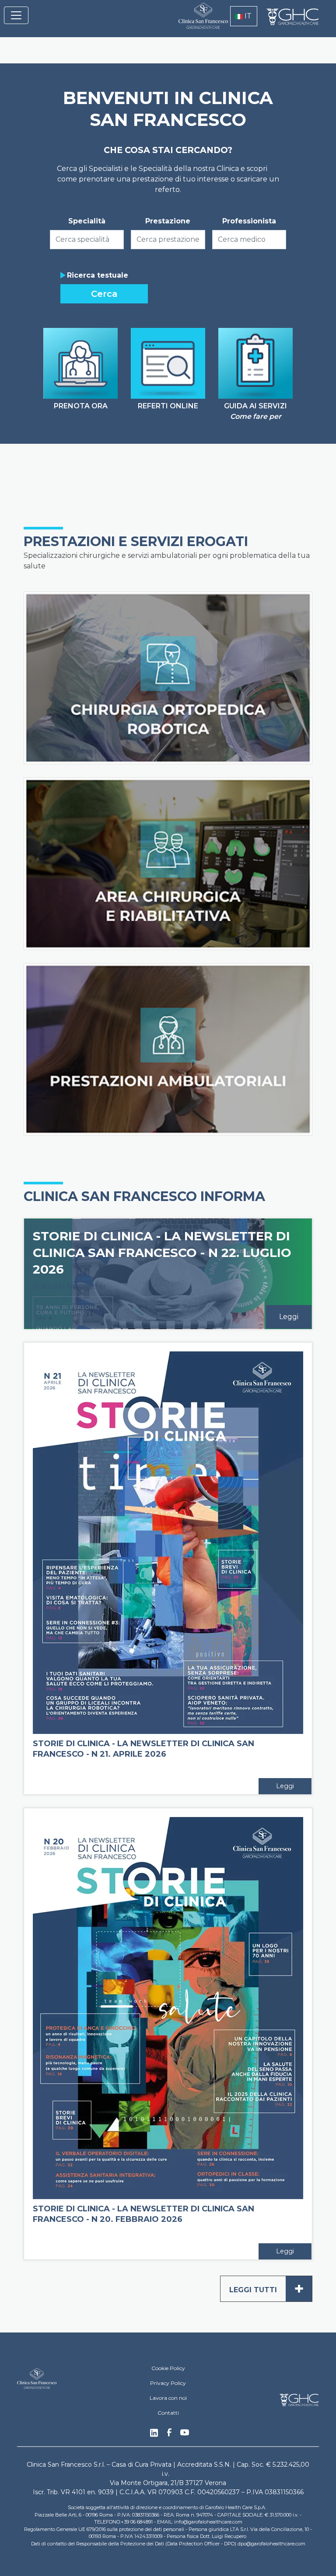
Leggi (289, 1317)
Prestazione (168, 221)
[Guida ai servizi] (255, 363)
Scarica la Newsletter (70, 1286)
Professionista (249, 221)
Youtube (185, 2433)
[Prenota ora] (80, 363)
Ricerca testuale (98, 275)
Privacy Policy (168, 2383)
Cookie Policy (168, 2368)
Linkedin (154, 2435)
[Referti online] (168, 363)
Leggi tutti (267, 2289)
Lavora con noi (168, 2398)
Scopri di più (278, 753)
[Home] (199, 21)
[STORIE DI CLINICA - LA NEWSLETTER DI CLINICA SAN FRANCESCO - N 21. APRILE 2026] (168, 1542)
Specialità (87, 221)
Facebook (169, 2435)
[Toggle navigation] (16, 15)
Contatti (168, 2413)
